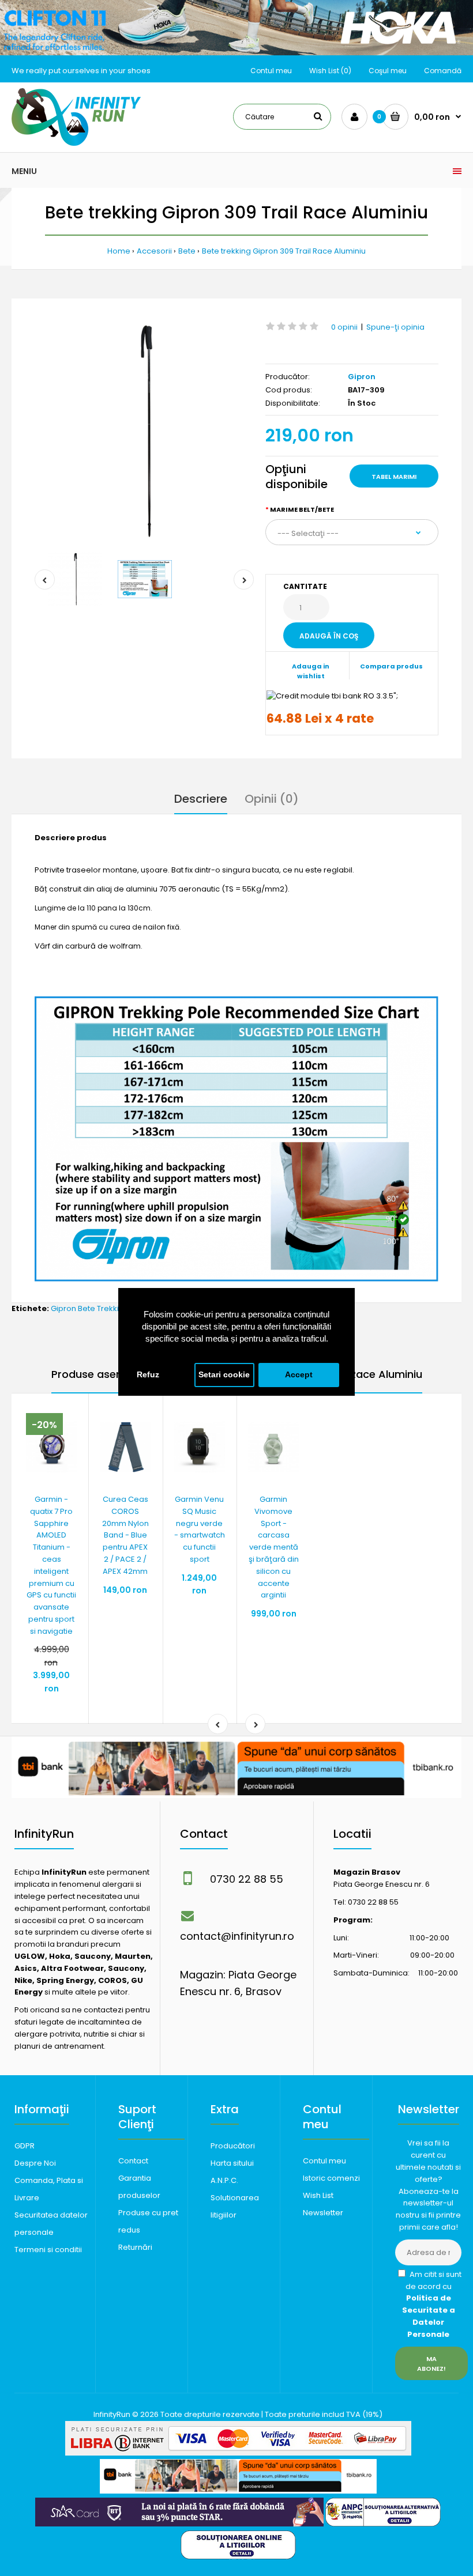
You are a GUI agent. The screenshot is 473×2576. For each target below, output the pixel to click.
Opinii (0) (272, 799)
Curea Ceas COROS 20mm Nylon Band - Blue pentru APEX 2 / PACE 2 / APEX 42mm (125, 1535)
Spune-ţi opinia (395, 327)
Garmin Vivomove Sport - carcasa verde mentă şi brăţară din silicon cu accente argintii (274, 1547)
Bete (187, 251)
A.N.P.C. (224, 2180)
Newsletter (323, 2213)
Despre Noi (35, 2163)
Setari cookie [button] (224, 1375)
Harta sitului (232, 2163)
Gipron (362, 377)
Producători (233, 2146)
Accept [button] (299, 1375)
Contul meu (271, 71)
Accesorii (154, 251)
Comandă (443, 71)
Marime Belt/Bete (302, 509)
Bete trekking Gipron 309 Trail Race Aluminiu (284, 251)
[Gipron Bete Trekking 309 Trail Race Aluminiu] (144, 431)
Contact (133, 2161)
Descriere (201, 799)
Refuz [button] (148, 1375)
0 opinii (344, 327)
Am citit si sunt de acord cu (432, 2304)
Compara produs (391, 666)
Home (119, 251)
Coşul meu (388, 71)
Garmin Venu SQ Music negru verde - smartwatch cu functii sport (200, 1529)
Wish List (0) (330, 71)
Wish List (318, 2195)
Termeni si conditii (48, 2250)
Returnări (135, 2247)
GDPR (25, 2146)
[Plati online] (238, 2453)
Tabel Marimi (394, 477)
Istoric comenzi (331, 2178)
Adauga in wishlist (311, 671)
